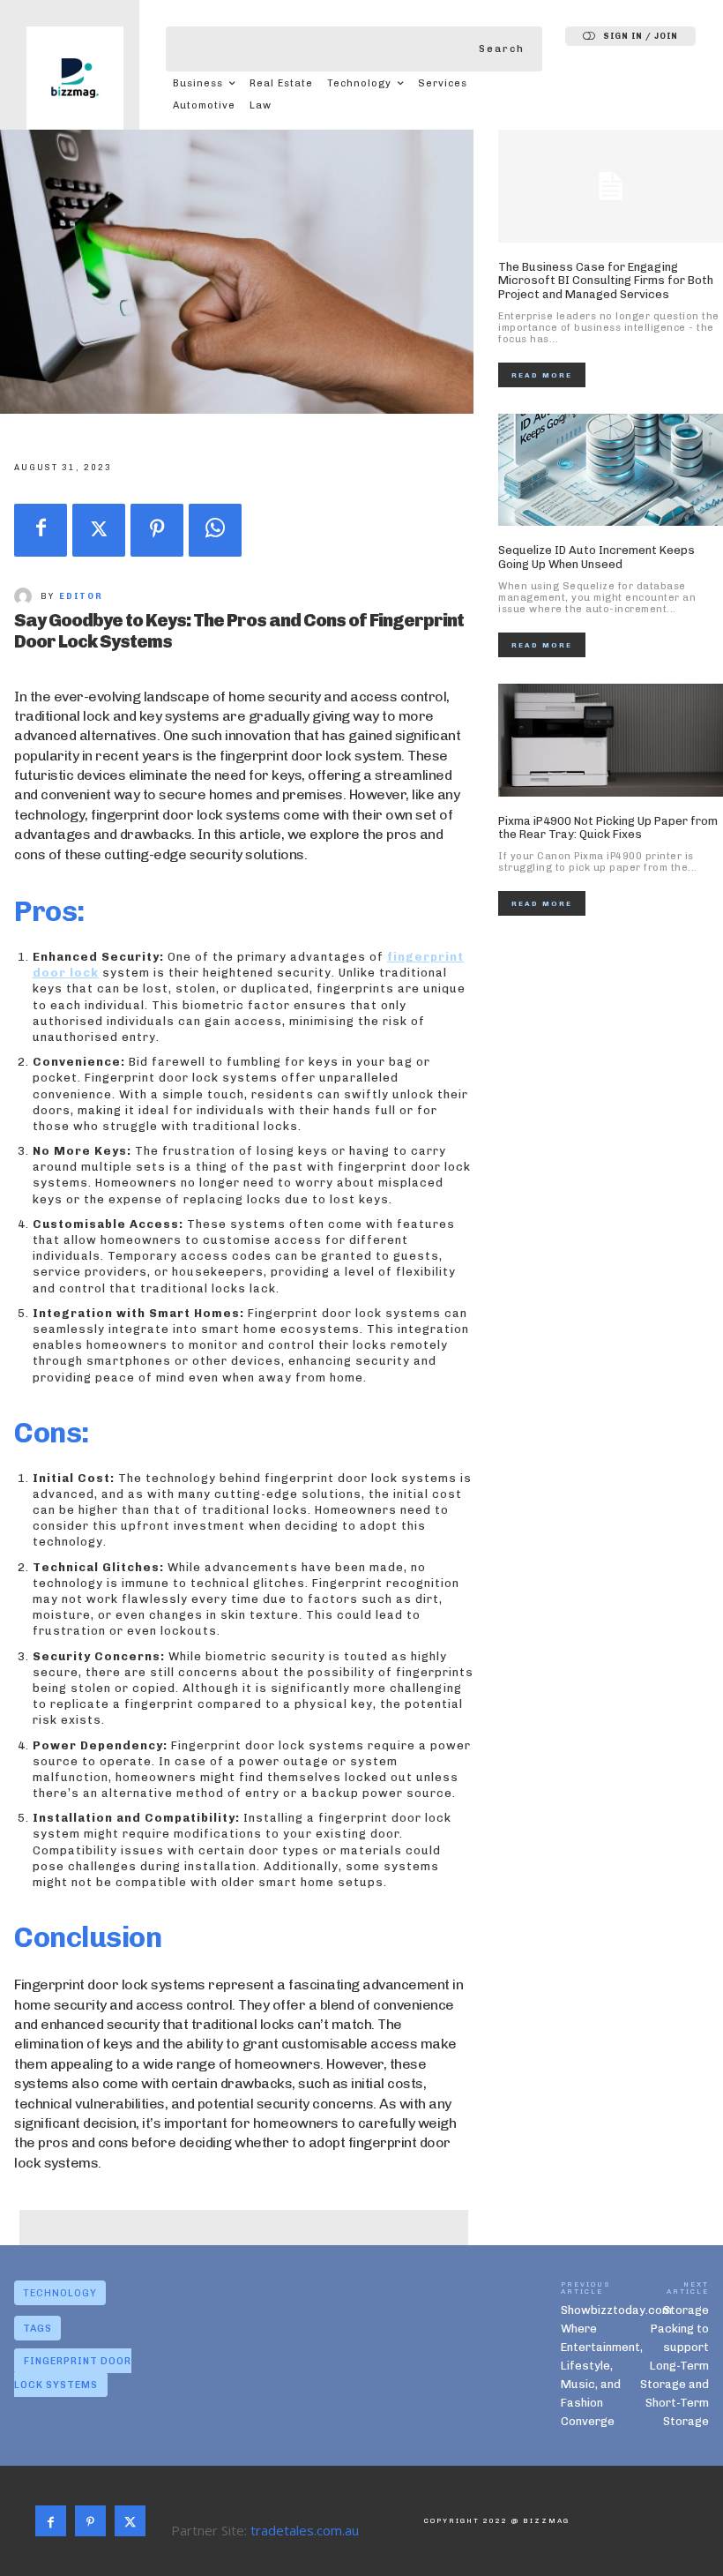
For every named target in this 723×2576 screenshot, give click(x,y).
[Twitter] (99, 530)
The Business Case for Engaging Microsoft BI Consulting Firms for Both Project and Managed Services (606, 281)
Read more (542, 375)
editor (81, 596)
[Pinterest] (157, 530)
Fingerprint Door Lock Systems (73, 2373)
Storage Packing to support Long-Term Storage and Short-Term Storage (675, 2366)
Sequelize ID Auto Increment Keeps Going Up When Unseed (596, 557)
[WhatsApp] (215, 530)
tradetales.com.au (305, 2530)
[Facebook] (41, 530)
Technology (60, 2293)
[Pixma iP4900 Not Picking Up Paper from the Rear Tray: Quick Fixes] (611, 740)
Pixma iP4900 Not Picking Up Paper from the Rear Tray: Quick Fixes (608, 828)
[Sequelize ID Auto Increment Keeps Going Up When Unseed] (611, 470)
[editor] (27, 596)
